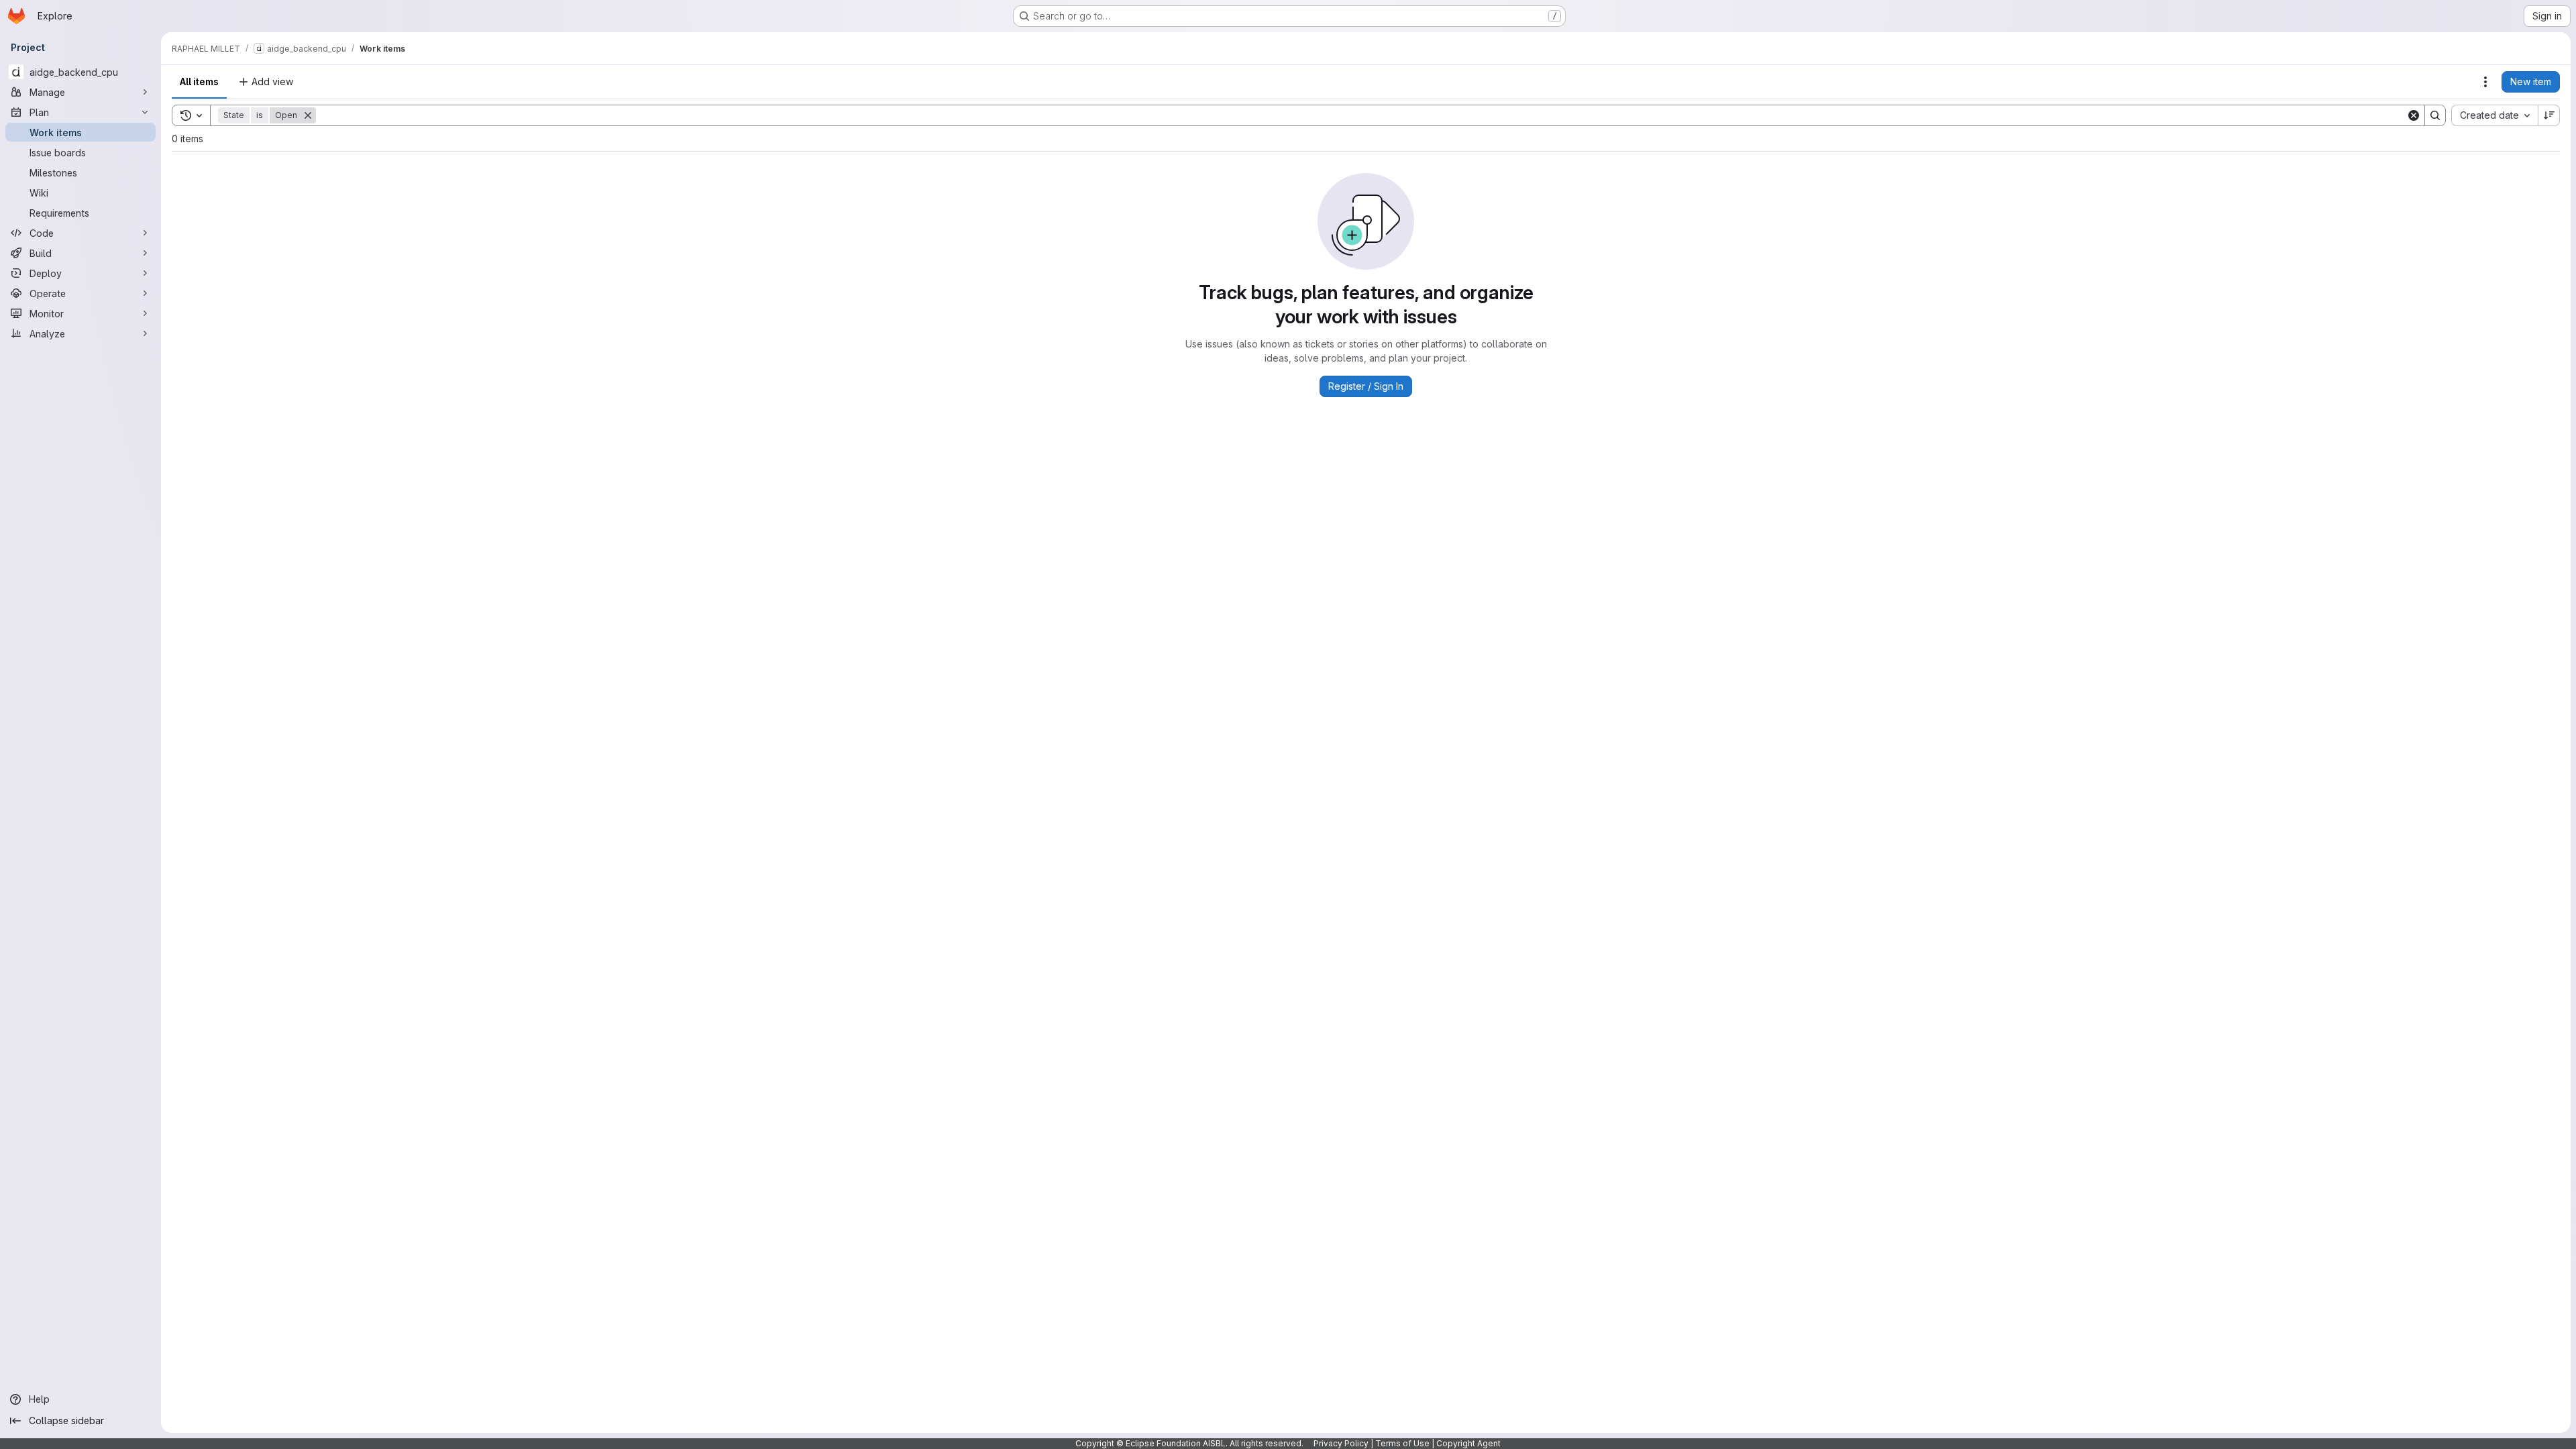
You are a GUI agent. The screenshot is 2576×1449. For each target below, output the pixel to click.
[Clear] (2414, 115)
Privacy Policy (1341, 1443)
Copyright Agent (1468, 1443)
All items (199, 82)
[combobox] (2494, 115)
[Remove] (308, 115)
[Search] (2435, 115)
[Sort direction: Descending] (2549, 115)
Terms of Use (1402, 1443)
